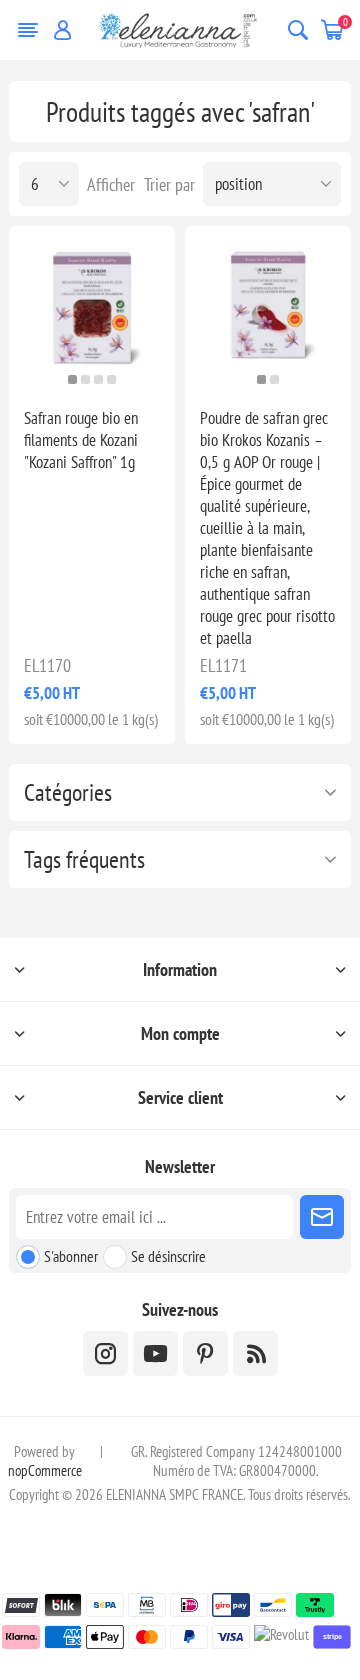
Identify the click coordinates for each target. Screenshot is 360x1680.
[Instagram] (105, 1353)
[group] (92, 309)
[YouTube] (155, 1353)
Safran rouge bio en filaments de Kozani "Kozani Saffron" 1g (81, 440)
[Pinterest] (205, 1353)
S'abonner (71, 1256)
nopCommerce (45, 1470)
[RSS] (255, 1353)
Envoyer (322, 1217)
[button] (72, 379)
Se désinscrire (168, 1256)
